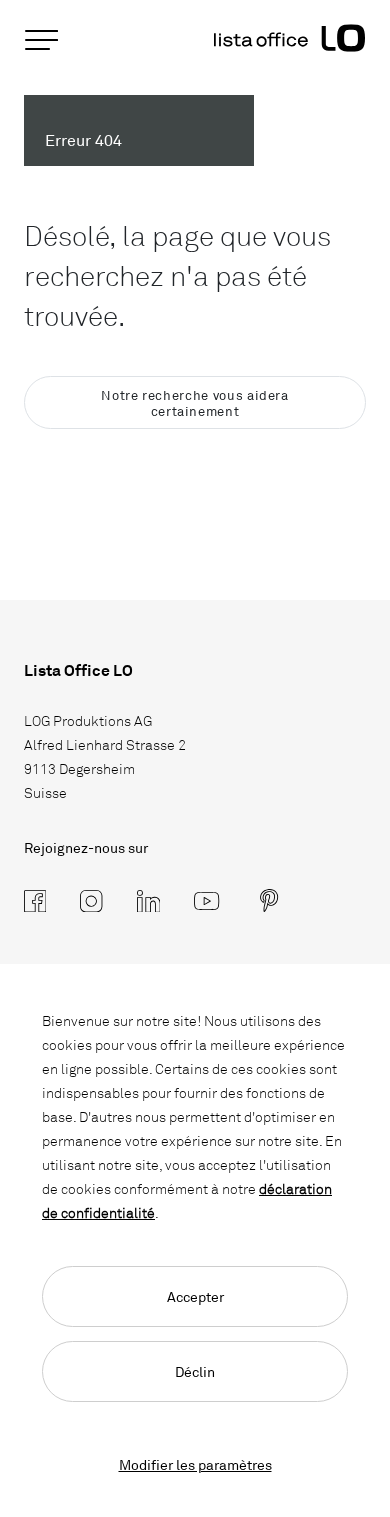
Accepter (195, 1296)
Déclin (195, 1371)
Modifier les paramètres (195, 1464)
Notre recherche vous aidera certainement (195, 403)
